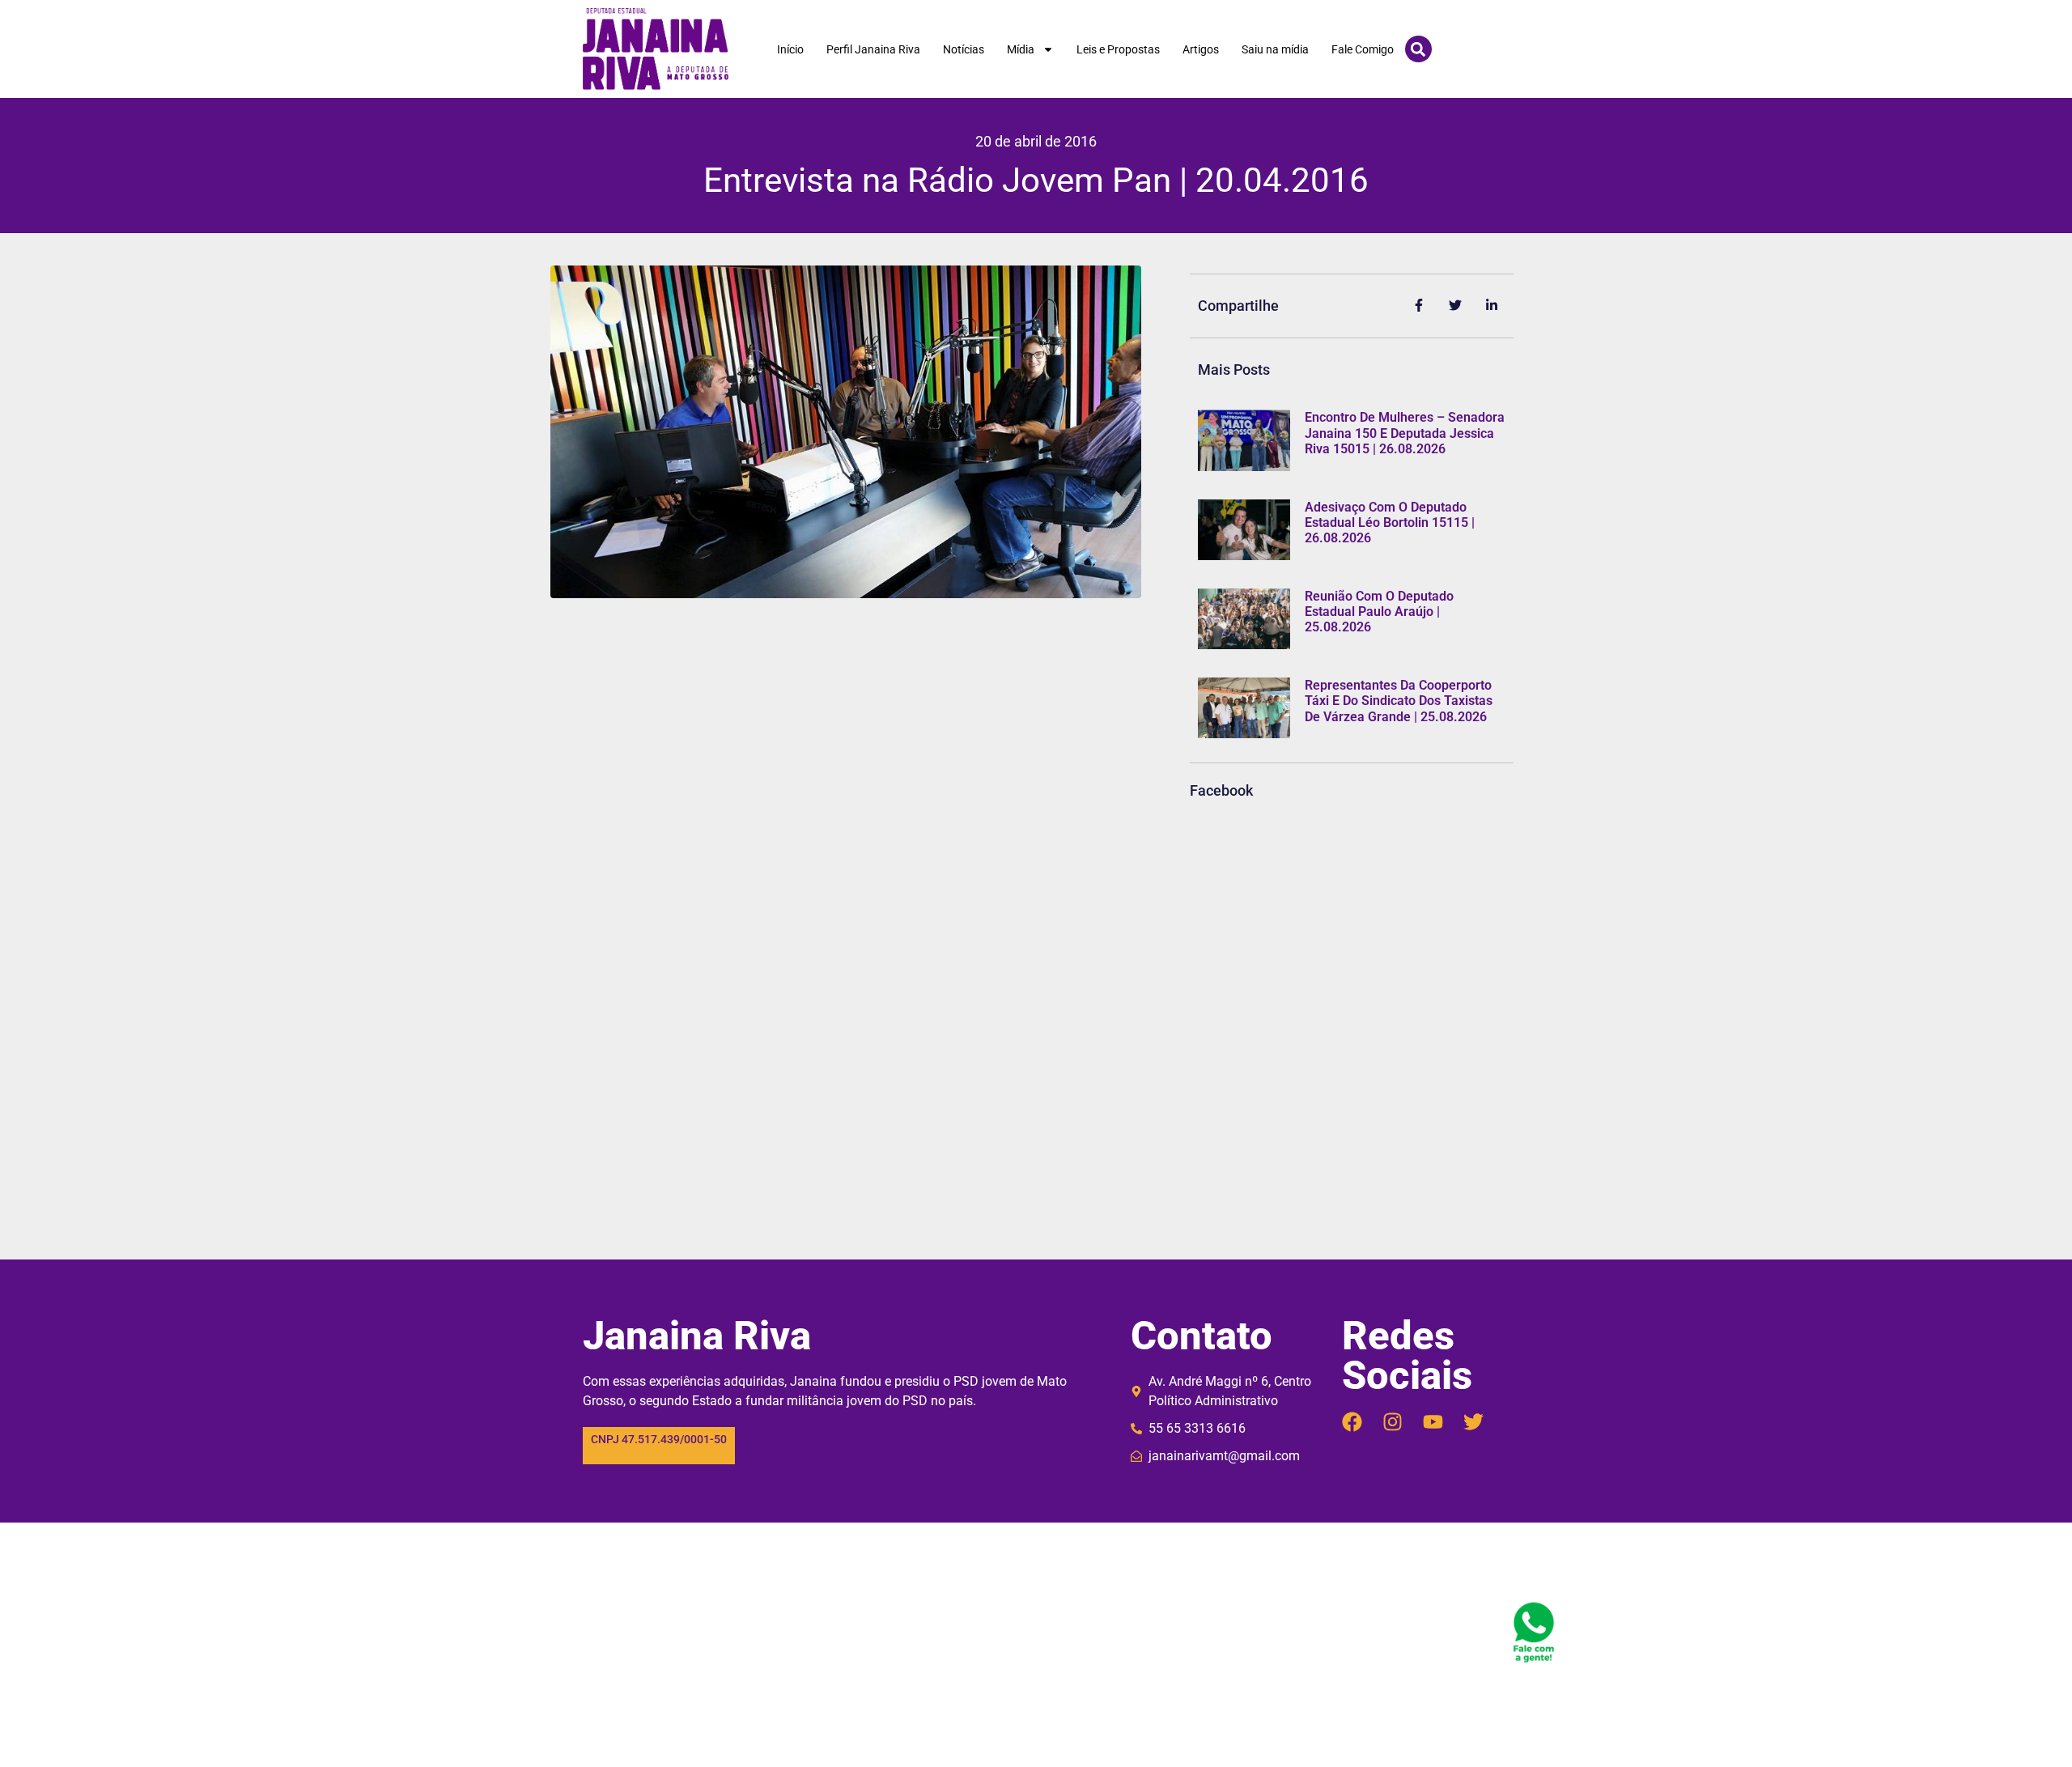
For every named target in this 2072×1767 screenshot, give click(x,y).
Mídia (1021, 49)
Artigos (1201, 49)
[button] (1418, 49)
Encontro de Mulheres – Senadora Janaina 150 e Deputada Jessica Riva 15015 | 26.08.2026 (1405, 433)
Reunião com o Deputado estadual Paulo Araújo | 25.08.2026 (1379, 612)
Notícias (964, 49)
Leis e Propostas (1118, 49)
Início (790, 49)
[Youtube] (1433, 1422)
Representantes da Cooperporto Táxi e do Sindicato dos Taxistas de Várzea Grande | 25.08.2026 (1399, 701)
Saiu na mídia (1275, 49)
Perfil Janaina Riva (873, 49)
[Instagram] (1393, 1422)
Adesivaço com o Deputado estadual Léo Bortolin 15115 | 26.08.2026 (1390, 522)
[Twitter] (1473, 1422)
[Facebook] (1352, 1422)
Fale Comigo (1363, 49)
